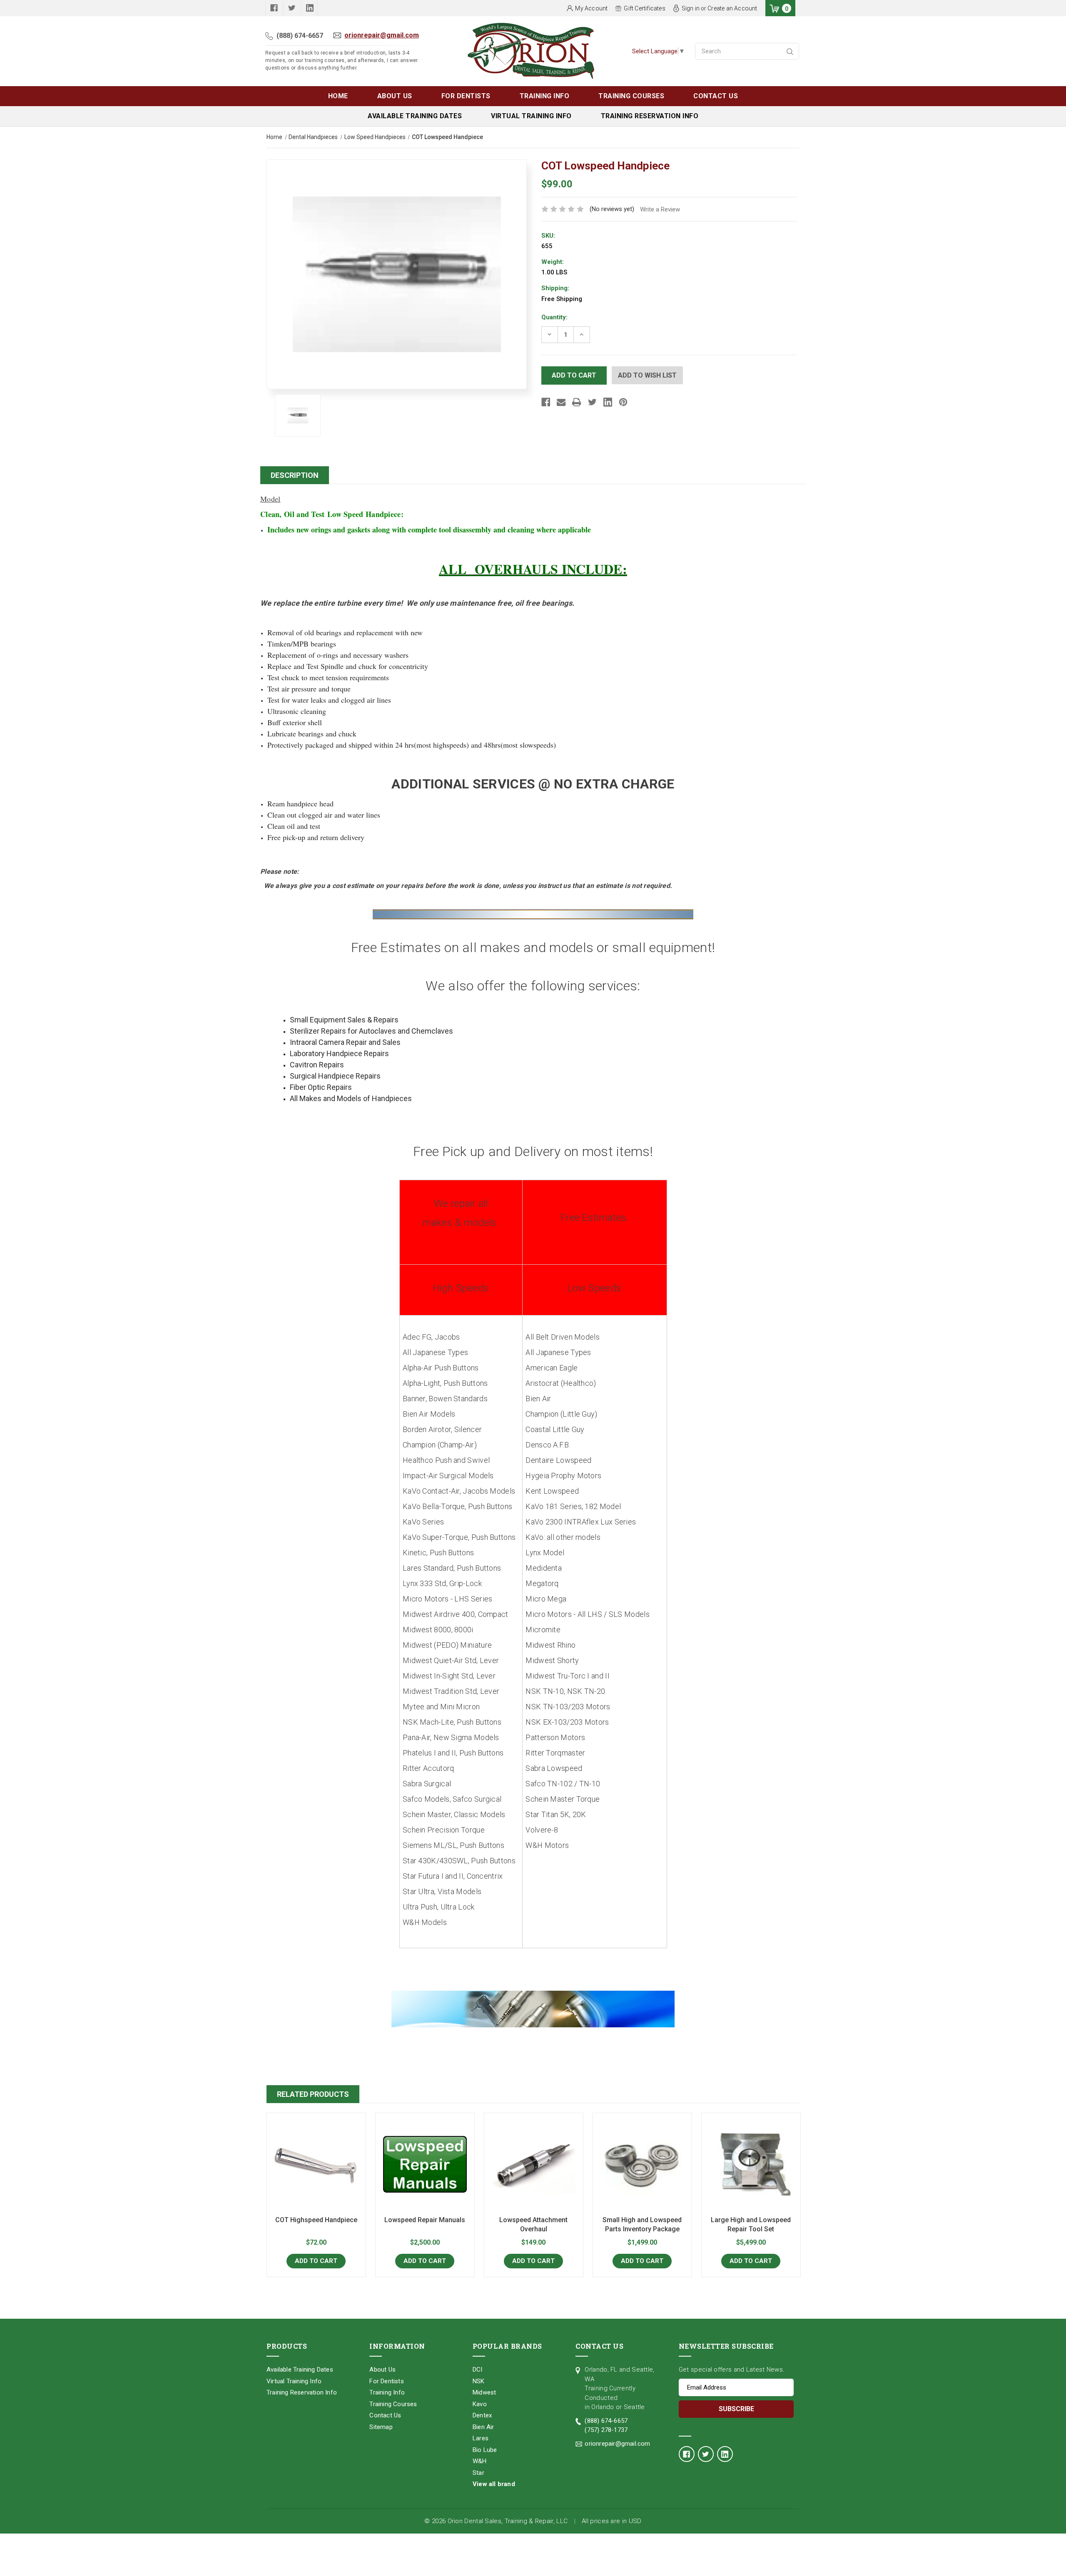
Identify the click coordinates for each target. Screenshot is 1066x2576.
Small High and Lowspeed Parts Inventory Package (642, 2224)
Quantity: (554, 317)
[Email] (561, 402)
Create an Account (732, 8)
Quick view (316, 2164)
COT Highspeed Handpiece (316, 2220)
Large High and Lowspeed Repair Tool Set (751, 2224)
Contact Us (716, 96)
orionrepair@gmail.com (382, 35)
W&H (480, 2461)
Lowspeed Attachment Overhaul (533, 2224)
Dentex (482, 2415)
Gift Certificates (644, 8)
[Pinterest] (623, 402)
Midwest (484, 2392)
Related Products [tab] (313, 2094)
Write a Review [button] (660, 209)
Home (338, 96)
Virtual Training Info (531, 116)
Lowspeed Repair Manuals (425, 2220)
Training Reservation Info (650, 116)
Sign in (691, 8)
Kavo (480, 2404)
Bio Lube (485, 2450)
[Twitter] (592, 402)
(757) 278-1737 (606, 2430)
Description (295, 475)
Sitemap (381, 2427)
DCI (478, 2370)
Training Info (545, 96)
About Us (395, 96)
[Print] (577, 402)
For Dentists (466, 96)
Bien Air (483, 2427)
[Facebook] (546, 402)
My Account (591, 8)
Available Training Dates (415, 116)
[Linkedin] (608, 402)
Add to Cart (316, 2261)
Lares (481, 2438)
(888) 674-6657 (300, 36)
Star (478, 2473)
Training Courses (631, 96)
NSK (479, 2381)
